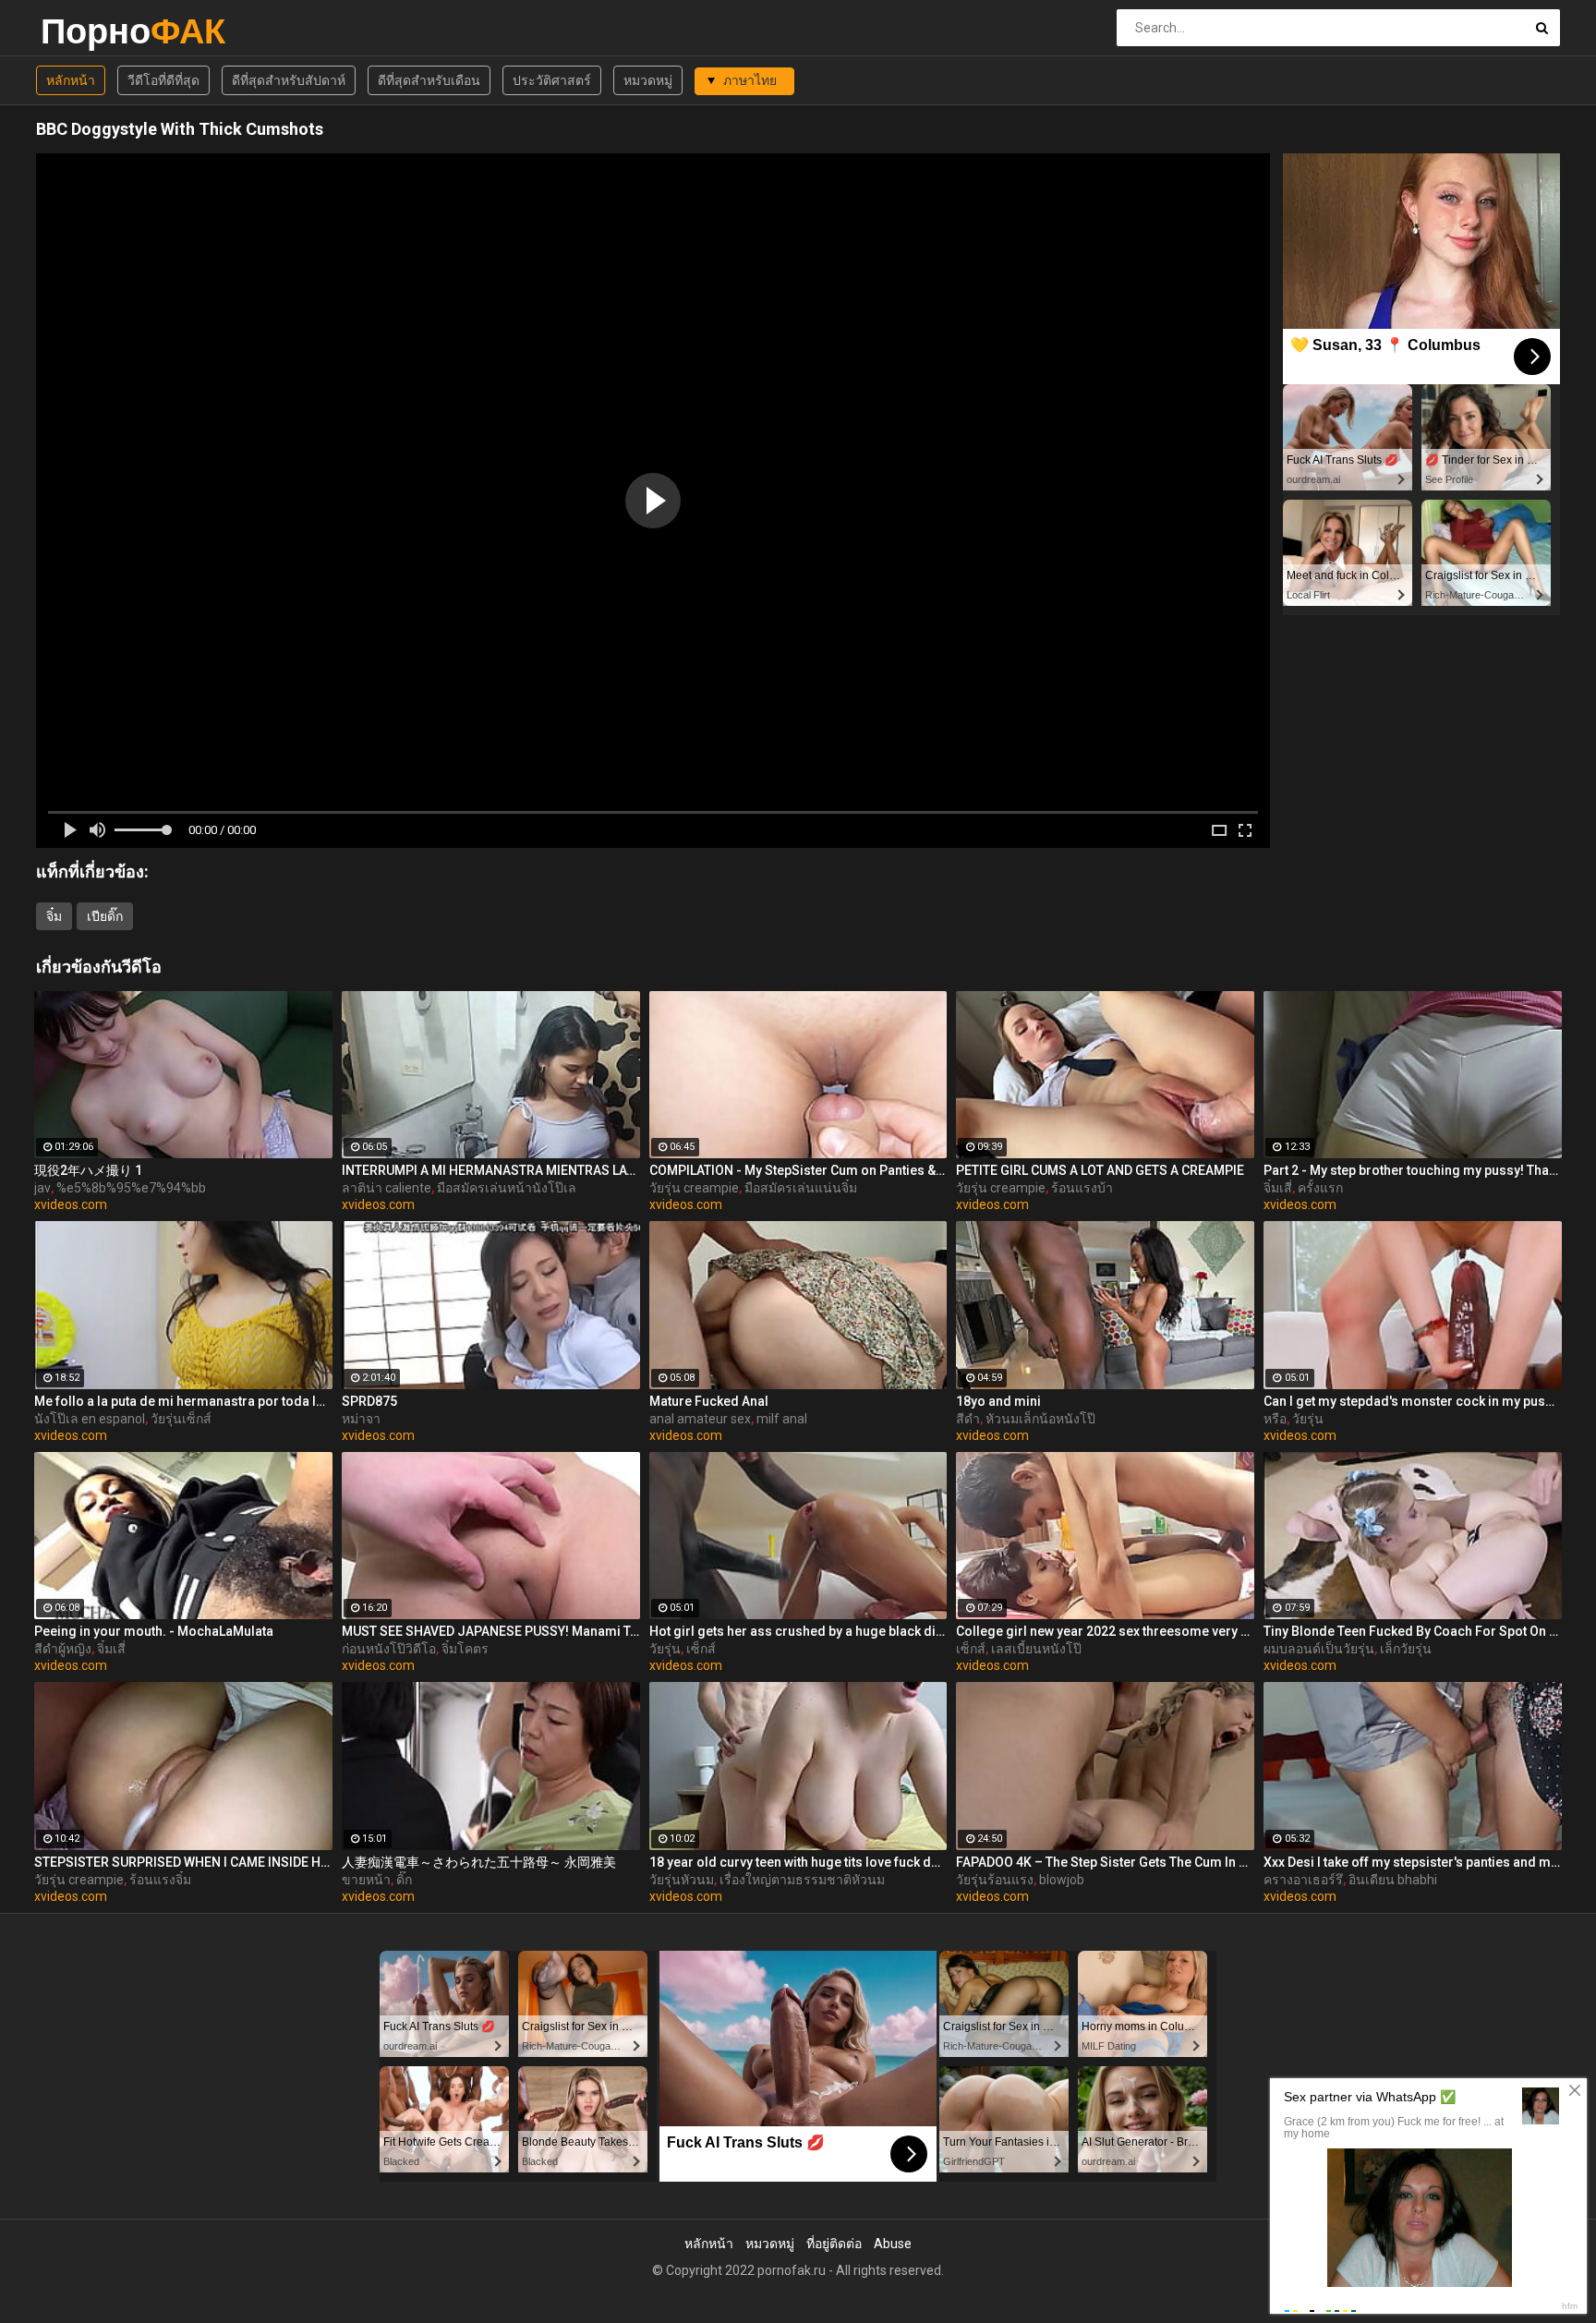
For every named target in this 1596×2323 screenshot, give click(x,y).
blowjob (1062, 1880)
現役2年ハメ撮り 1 (88, 1170)
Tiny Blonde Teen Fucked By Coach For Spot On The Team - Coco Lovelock (1413, 1631)
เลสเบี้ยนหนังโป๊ (1036, 1649)
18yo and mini (998, 1401)
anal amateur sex (700, 1419)
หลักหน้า (71, 80)
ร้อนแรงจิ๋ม (160, 1880)
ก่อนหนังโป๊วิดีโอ (389, 1649)
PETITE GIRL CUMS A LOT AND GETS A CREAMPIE (1100, 1170)
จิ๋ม (54, 916)
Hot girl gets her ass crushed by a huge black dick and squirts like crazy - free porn (798, 1631)
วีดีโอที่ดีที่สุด (163, 80)
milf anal (782, 1419)
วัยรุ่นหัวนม (682, 1880)
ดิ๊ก (404, 1880)
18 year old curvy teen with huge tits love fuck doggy (798, 1862)
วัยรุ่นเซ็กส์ (181, 1419)
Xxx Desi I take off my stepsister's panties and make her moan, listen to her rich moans (1413, 1862)
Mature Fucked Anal (709, 1401)
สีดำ (968, 1419)
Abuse (893, 2244)
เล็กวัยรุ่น (1406, 1649)
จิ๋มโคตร (465, 1649)
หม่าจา (361, 1419)
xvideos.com (71, 1204)
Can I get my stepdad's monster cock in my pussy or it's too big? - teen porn (1413, 1401)
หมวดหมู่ (648, 80)
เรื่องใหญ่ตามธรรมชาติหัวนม (802, 1880)
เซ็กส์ (701, 1649)
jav (42, 1188)
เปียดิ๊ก (105, 916)
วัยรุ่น (1308, 1419)
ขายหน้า (366, 1880)
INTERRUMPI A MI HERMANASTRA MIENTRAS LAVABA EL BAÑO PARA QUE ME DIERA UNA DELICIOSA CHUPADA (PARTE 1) (491, 1170)
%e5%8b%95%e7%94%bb (131, 1188)
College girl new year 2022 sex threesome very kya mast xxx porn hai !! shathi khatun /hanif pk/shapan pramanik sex (1105, 1631)
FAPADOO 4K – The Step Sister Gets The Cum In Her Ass (1105, 1862)
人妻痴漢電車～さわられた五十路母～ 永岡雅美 (479, 1862)
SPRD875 (369, 1401)
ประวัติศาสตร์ (552, 80)
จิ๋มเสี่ (1278, 1188)
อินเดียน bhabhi (1393, 1880)
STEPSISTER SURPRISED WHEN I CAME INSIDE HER (183, 1862)
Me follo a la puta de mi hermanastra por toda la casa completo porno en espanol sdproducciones (183, 1401)
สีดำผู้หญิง (63, 1649)
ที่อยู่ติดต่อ (834, 2244)
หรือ (1275, 1419)
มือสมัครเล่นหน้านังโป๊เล (507, 1188)
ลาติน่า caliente (387, 1188)
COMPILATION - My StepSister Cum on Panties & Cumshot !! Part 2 (798, 1170)
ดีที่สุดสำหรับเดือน (429, 80)
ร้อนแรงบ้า (1082, 1188)
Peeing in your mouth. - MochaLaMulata (154, 1631)
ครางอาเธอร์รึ (1303, 1880)
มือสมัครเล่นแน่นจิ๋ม (801, 1188)
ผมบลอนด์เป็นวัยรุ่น (1319, 1649)
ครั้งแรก (1320, 1188)
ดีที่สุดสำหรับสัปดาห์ (289, 80)
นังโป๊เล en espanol (90, 1419)
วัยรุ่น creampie (694, 1188)
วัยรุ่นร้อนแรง (995, 1880)
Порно (89, 31)
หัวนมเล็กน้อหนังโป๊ (1040, 1419)
